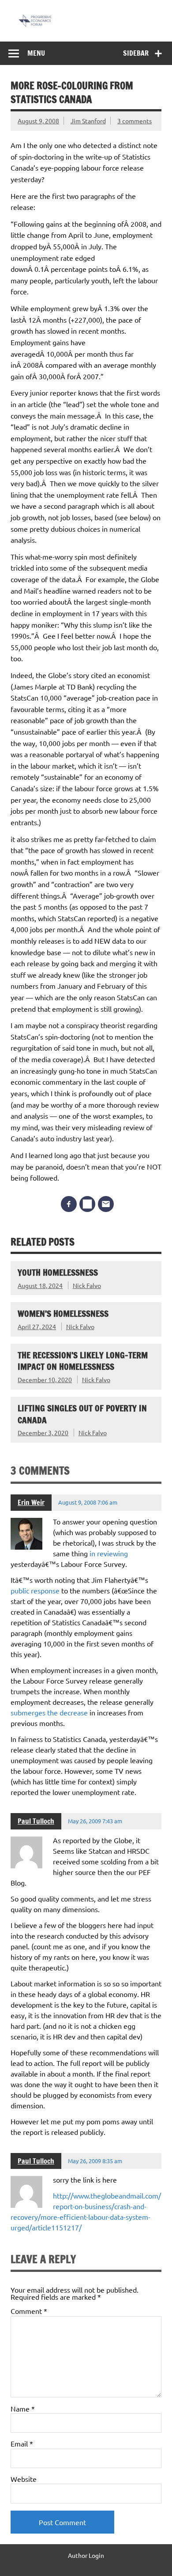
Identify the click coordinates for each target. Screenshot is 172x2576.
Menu (36, 53)
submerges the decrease (50, 1712)
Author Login (86, 2555)
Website (24, 2479)
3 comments (135, 121)
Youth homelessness (58, 1272)
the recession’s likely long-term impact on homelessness (83, 1361)
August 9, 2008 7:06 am (88, 1502)
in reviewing (109, 1553)
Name (23, 2408)
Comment (29, 2311)
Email (22, 2443)
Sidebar (136, 53)
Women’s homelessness (63, 1313)
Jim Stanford (88, 121)
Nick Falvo (87, 1285)
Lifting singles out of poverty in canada (82, 1414)
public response (36, 1590)
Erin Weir (31, 1502)
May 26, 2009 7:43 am (95, 1821)
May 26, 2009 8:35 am (95, 2161)
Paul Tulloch (36, 1821)
